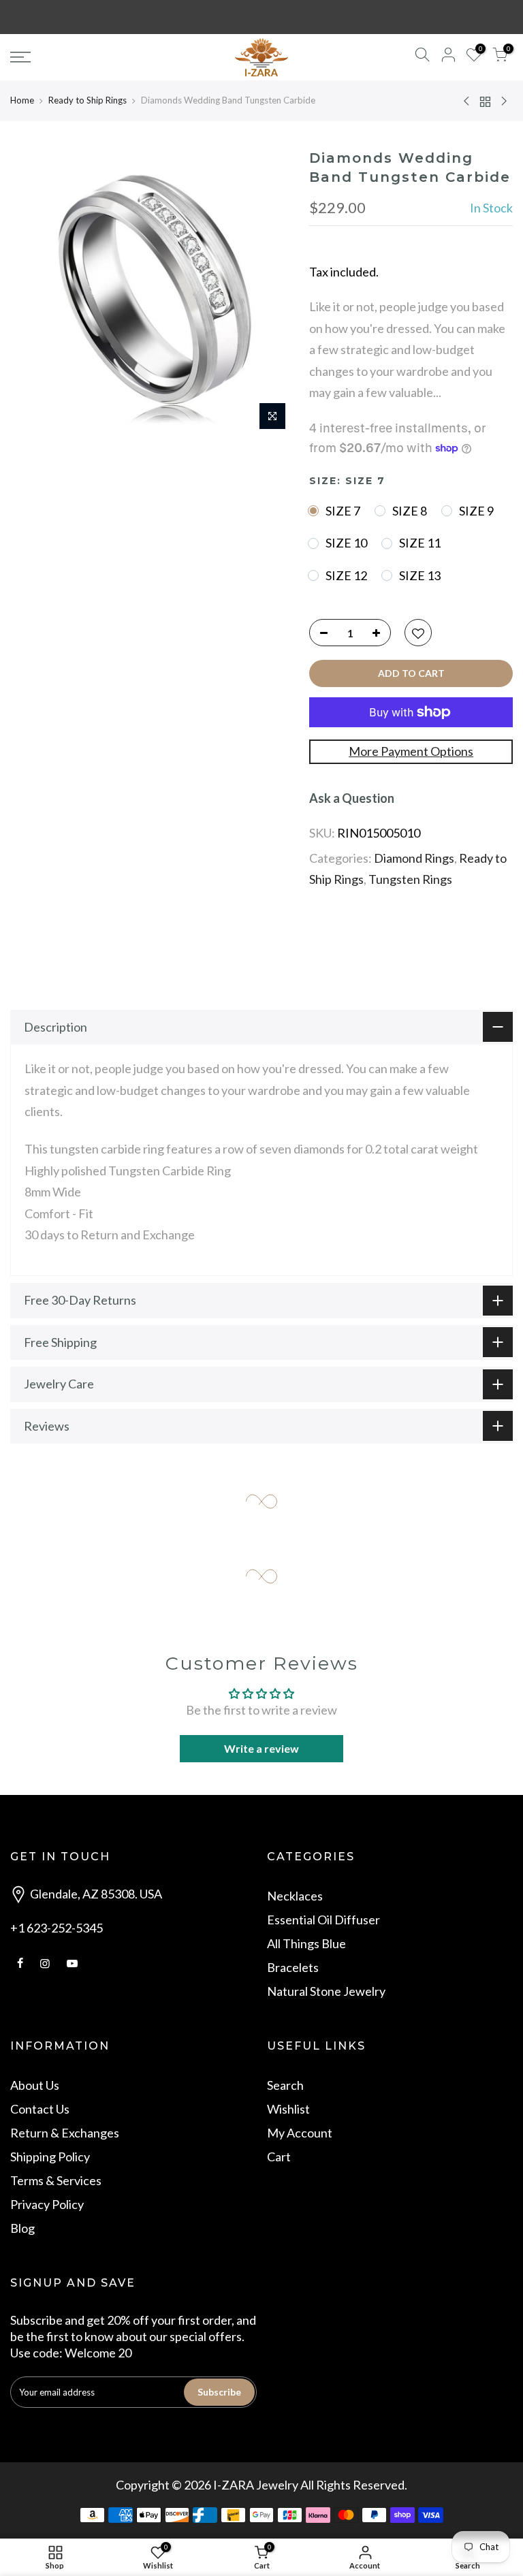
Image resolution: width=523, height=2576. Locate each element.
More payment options (411, 751)
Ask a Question (352, 798)
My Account (300, 2133)
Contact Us (40, 2109)
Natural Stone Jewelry (326, 1991)
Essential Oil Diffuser (323, 1920)
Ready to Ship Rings (88, 100)
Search (285, 2085)
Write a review (261, 1748)
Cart (279, 2157)
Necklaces (295, 1896)
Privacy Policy (47, 2204)
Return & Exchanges (65, 2133)
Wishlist (288, 2109)
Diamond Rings (414, 858)
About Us (35, 2085)
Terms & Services (56, 2180)
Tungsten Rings (410, 879)
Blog (22, 2228)
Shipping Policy (50, 2157)
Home (22, 100)
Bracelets (293, 1967)
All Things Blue (306, 1943)
